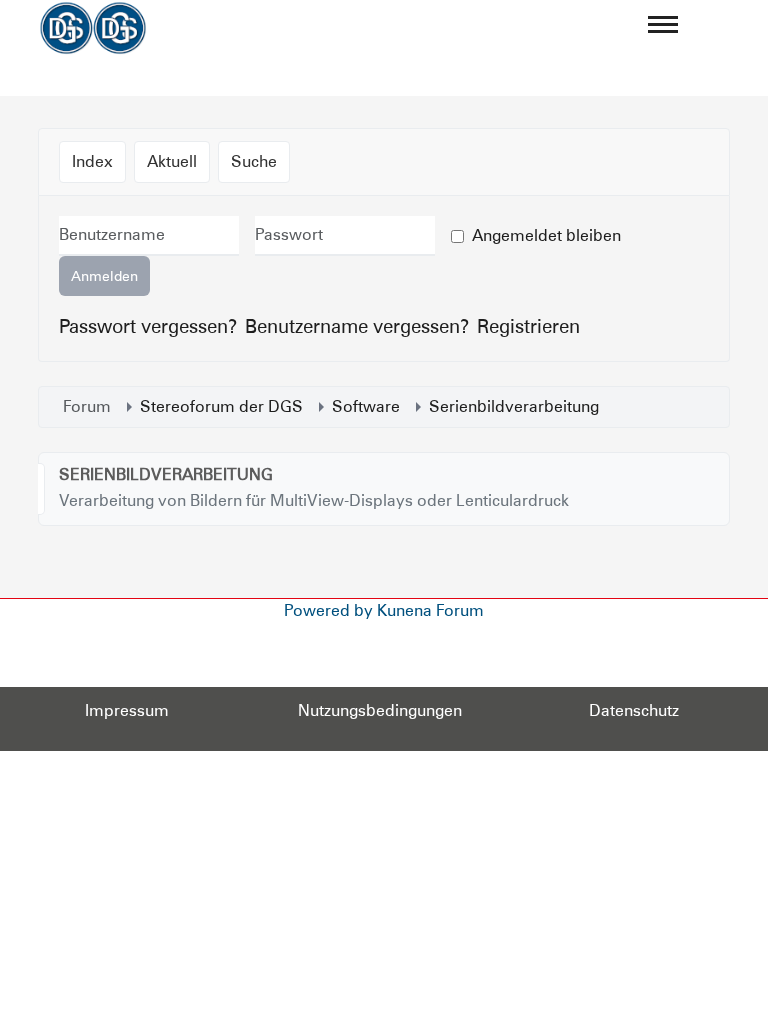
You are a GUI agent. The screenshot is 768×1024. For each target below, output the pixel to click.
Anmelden (104, 276)
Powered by (328, 610)
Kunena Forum (430, 610)
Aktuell (172, 161)
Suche (254, 161)
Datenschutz (634, 710)
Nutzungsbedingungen (380, 710)
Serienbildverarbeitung (166, 474)
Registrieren (528, 326)
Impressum (127, 710)
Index (92, 161)
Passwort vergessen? (148, 326)
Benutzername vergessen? (357, 326)
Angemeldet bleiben (546, 235)
